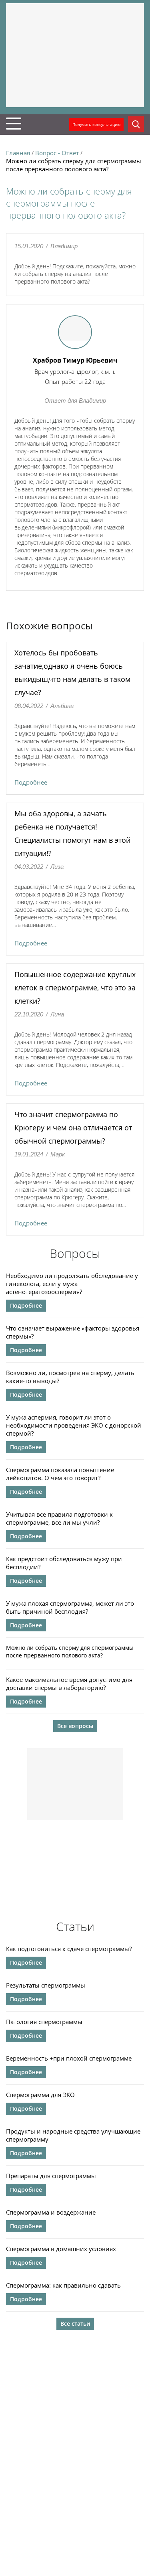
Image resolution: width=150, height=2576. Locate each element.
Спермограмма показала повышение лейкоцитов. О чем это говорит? (60, 1474)
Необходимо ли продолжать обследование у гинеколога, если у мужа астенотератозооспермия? (72, 1284)
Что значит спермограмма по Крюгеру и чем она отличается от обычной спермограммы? (73, 1128)
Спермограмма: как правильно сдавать (63, 2285)
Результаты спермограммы (46, 1985)
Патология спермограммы (44, 2022)
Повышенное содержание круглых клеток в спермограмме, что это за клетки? (75, 988)
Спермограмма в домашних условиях (61, 2249)
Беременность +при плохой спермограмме (69, 2058)
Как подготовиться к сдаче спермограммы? (69, 1949)
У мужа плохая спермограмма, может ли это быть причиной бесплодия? (70, 1607)
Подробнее (31, 782)
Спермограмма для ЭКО (40, 2095)
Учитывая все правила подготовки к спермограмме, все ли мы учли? (59, 1518)
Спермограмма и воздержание (51, 2212)
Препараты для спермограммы (51, 2176)
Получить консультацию (96, 124)
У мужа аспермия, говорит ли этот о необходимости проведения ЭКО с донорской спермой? (74, 1425)
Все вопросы (75, 1726)
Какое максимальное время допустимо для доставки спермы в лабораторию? (69, 1684)
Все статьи (75, 2323)
